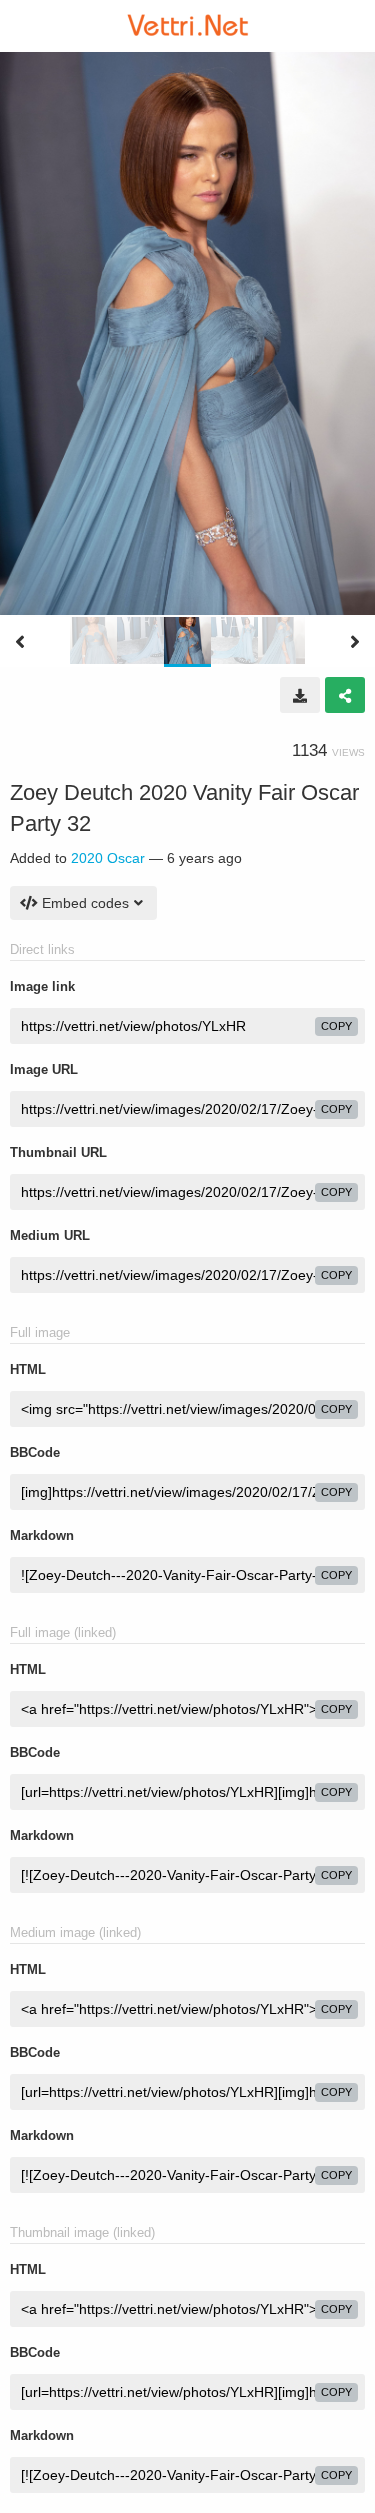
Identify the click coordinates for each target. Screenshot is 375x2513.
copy (336, 1026)
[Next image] (355, 642)
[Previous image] (20, 642)
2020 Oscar (108, 858)
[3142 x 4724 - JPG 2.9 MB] (300, 695)
